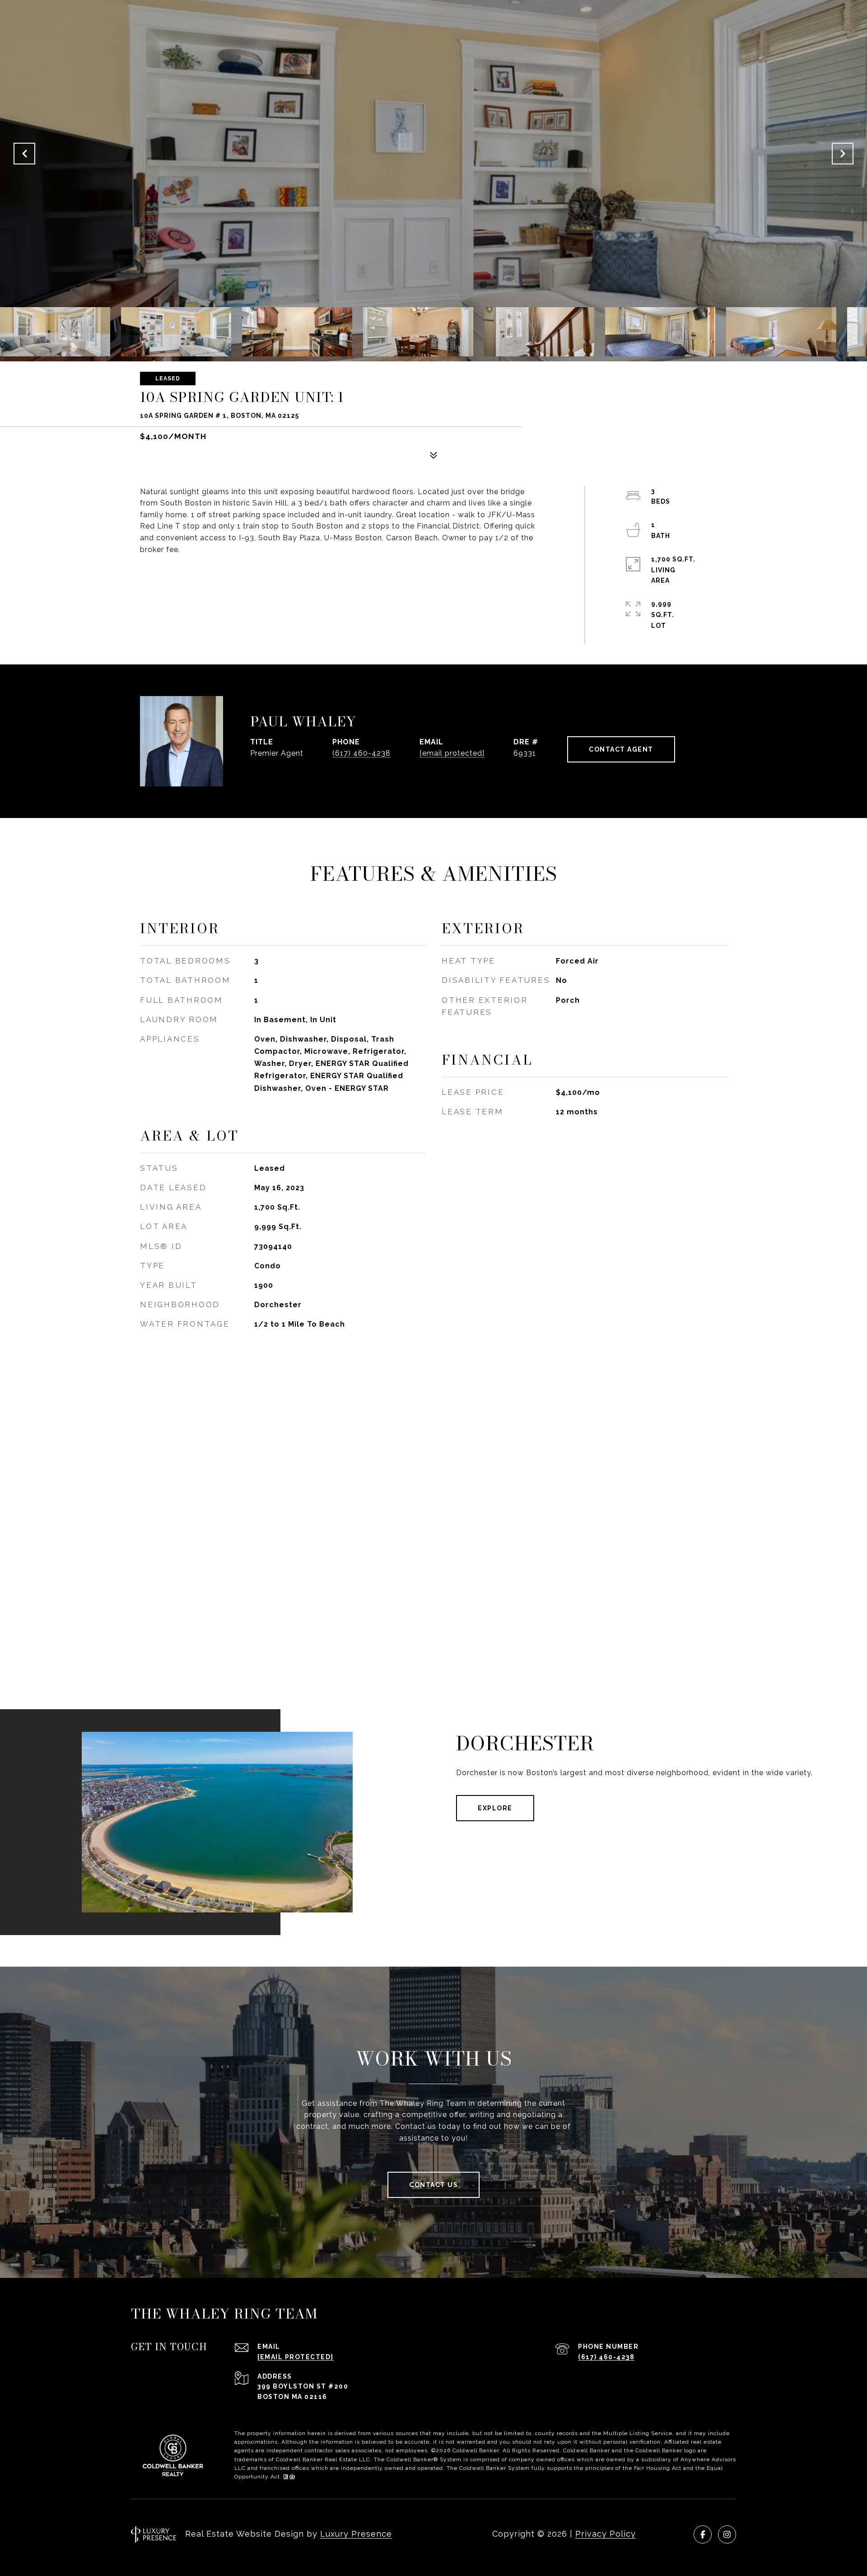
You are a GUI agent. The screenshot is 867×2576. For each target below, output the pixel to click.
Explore (495, 1808)
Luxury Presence (356, 2534)
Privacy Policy (606, 2534)
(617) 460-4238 (361, 753)
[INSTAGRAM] (727, 2534)
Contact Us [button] (433, 2185)
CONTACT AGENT (621, 749)
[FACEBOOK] (703, 2534)
